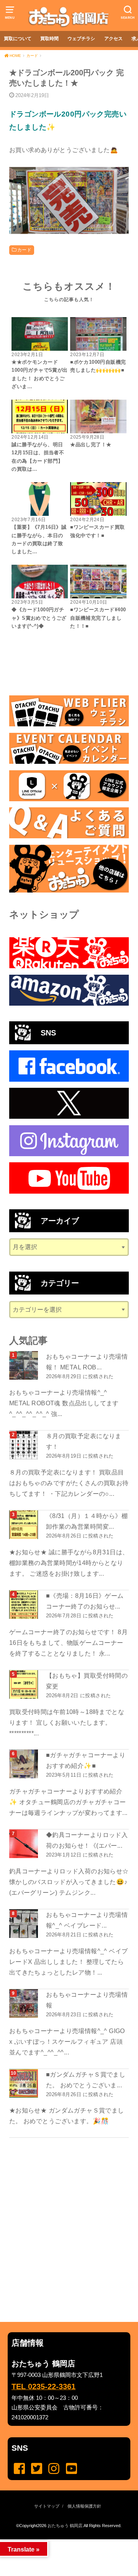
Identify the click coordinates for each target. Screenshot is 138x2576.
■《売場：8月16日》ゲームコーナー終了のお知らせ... (85, 1601)
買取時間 (49, 39)
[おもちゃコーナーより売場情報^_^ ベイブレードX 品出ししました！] (25, 1924)
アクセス (113, 39)
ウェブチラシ (81, 39)
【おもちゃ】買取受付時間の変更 (87, 1681)
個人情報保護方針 (84, 2506)
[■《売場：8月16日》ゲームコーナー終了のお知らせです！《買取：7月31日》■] (25, 1605)
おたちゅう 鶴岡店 (65, 2526)
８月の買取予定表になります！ (84, 1441)
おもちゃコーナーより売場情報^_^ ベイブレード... (87, 1920)
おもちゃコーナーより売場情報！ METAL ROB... (87, 1362)
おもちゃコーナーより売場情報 (87, 2000)
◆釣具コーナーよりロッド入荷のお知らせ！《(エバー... (87, 1840)
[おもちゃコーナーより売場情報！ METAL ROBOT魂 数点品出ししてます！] (25, 1365)
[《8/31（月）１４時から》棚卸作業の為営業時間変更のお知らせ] (25, 1525)
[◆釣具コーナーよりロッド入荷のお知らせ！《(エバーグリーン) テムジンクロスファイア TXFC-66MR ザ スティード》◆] (25, 1844)
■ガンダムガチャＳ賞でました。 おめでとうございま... (86, 2080)
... (63, 2542)
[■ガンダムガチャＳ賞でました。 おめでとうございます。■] (25, 2083)
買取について (18, 39)
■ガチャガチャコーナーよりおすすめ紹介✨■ (86, 1760)
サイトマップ (47, 2506)
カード (24, 250)
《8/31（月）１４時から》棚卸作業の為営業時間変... (87, 1521)
